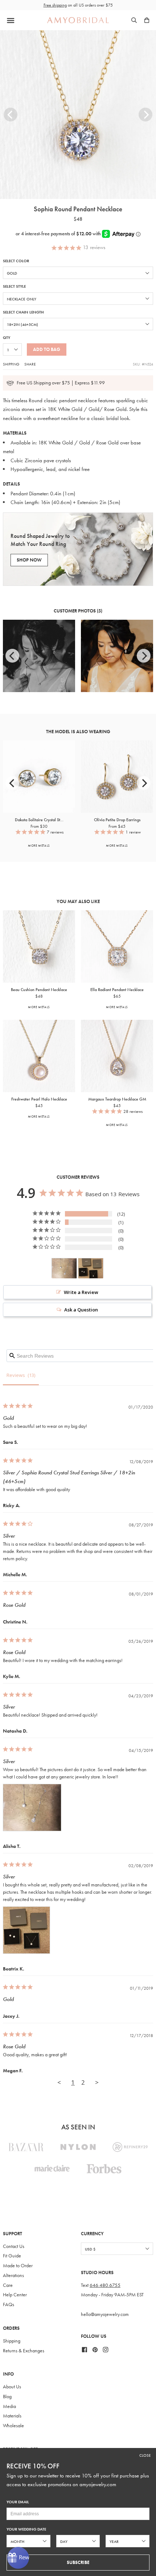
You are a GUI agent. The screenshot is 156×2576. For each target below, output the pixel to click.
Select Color (16, 261)
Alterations (13, 2275)
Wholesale (13, 2426)
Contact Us (14, 2246)
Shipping (11, 364)
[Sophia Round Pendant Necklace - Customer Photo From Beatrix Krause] (91, 1268)
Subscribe (78, 2562)
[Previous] (11, 115)
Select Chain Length (23, 312)
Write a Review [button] (81, 1292)
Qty (7, 338)
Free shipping (55, 5)
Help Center (15, 2295)
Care (8, 2285)
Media (9, 2406)
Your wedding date (26, 2529)
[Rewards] (18, 2558)
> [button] (97, 2082)
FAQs (9, 2305)
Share (30, 364)
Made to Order (18, 2266)
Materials (12, 2416)
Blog (7, 2397)
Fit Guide (12, 2256)
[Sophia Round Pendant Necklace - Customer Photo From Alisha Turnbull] (64, 1268)
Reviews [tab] (16, 1375)
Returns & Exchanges (24, 2351)
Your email (18, 2502)
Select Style (14, 286)
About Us (12, 2387)
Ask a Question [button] (81, 1310)
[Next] (145, 115)
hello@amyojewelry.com (105, 2314)
